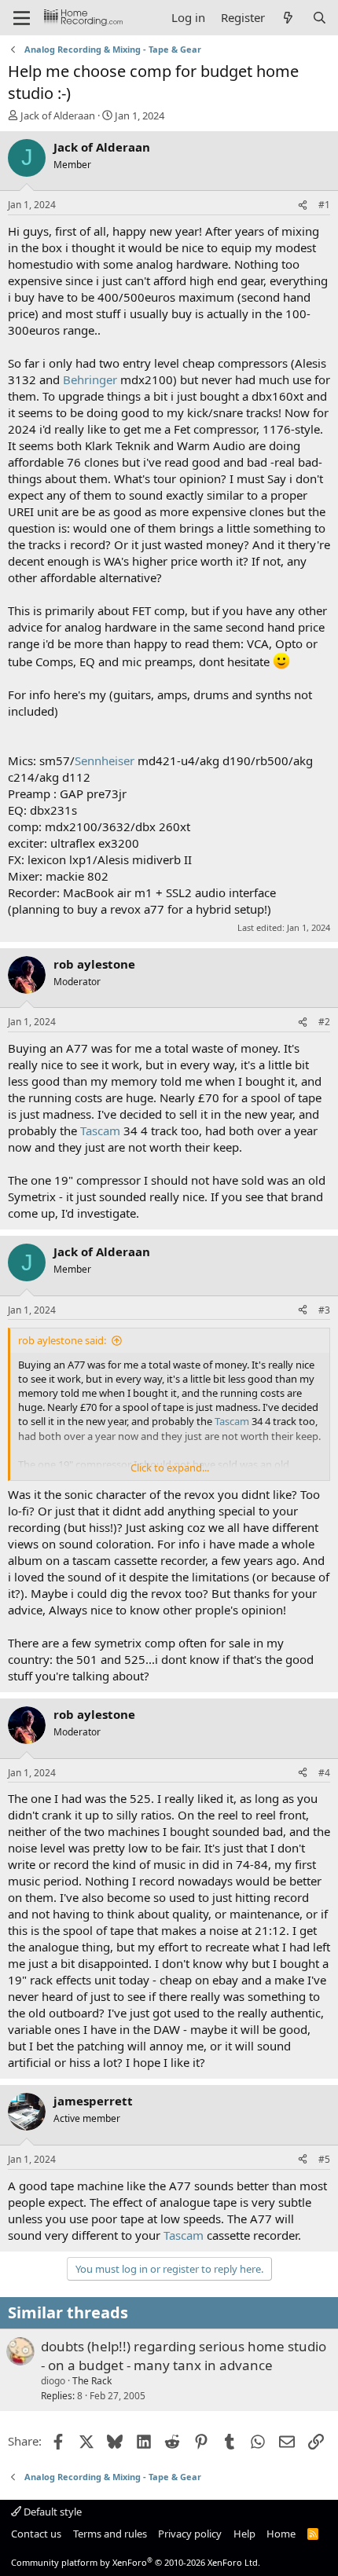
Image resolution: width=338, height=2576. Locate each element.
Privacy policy (190, 2534)
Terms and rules (110, 2534)
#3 (324, 1310)
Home (281, 2534)
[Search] (320, 18)
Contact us (36, 2534)
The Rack (92, 2381)
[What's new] (288, 18)
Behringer (90, 379)
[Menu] (22, 18)
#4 (324, 1773)
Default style (51, 2512)
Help (244, 2534)
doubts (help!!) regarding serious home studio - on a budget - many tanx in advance (184, 2356)
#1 (324, 205)
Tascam (100, 1130)
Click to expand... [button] (170, 1468)
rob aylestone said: (62, 1340)
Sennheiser (105, 760)
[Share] (303, 205)
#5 (324, 2159)
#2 (324, 1022)
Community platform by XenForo (136, 2562)
